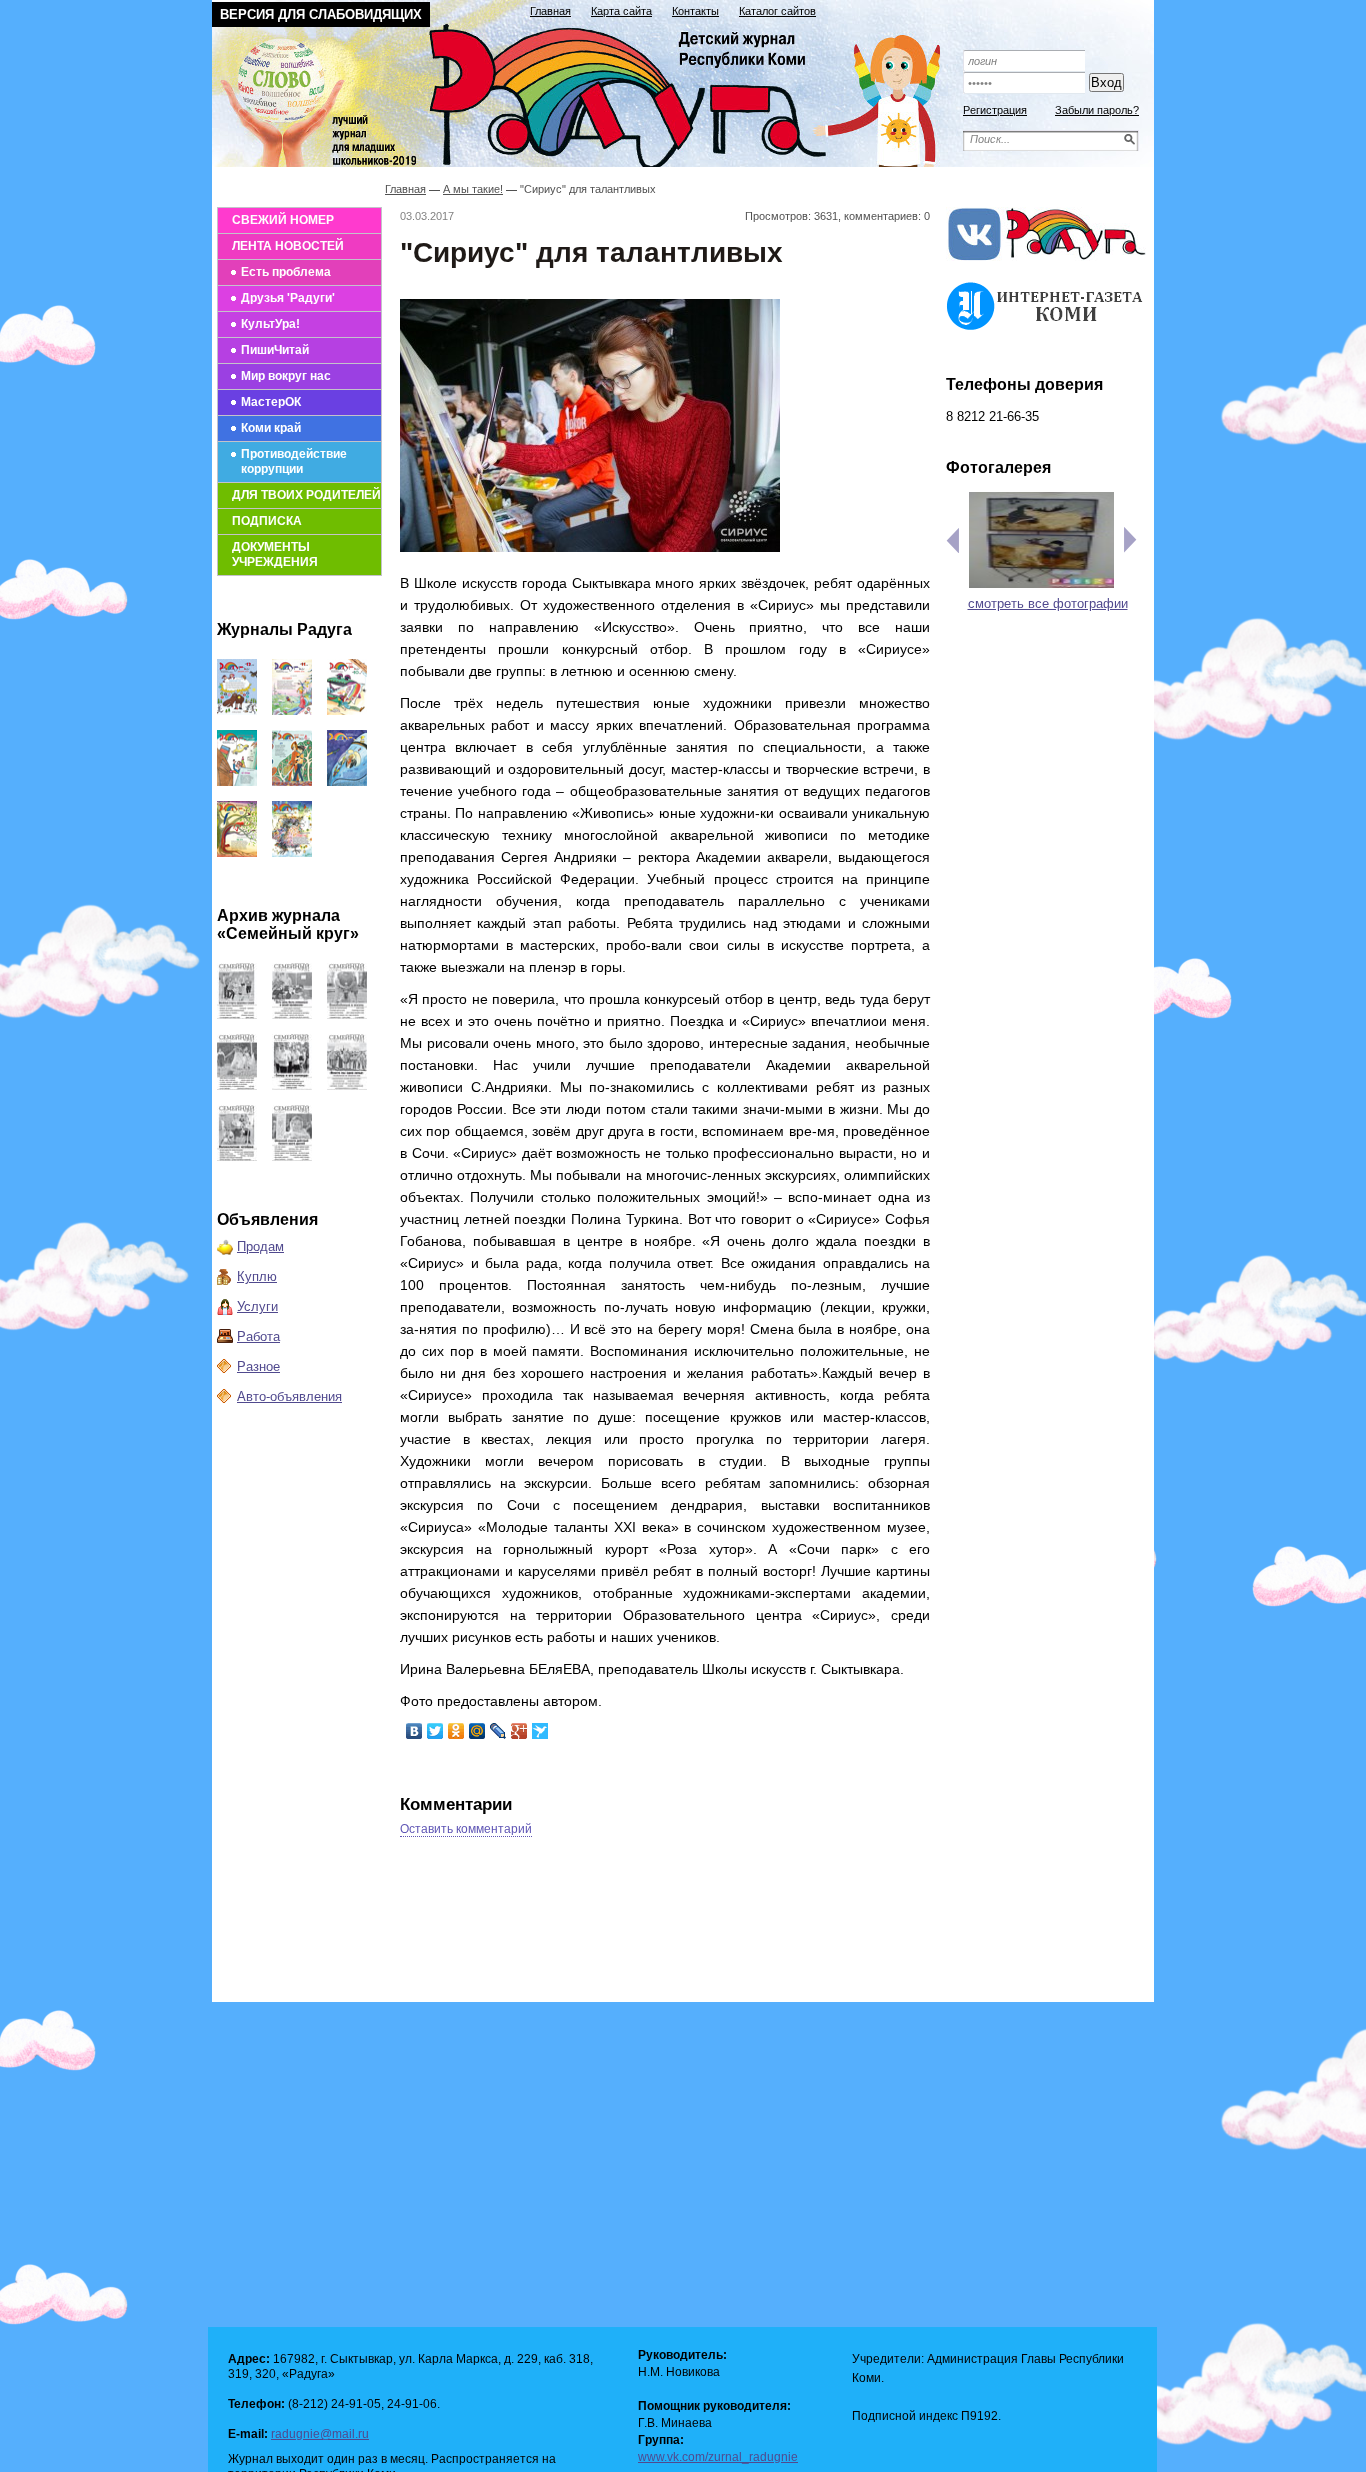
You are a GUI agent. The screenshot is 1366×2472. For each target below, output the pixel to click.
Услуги (257, 1306)
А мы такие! (473, 189)
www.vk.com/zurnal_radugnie (718, 2457)
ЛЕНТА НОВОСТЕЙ (288, 246)
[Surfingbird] (540, 1731)
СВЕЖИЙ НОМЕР (283, 220)
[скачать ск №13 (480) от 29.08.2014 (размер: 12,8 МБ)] (237, 1085)
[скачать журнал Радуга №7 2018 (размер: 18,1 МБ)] (347, 781)
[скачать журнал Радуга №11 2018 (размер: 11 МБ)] (292, 710)
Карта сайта (621, 11)
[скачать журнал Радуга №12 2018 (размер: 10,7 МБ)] (237, 710)
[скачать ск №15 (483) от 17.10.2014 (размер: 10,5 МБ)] (292, 1014)
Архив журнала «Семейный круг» (288, 924)
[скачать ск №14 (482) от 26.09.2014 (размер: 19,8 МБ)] (347, 1014)
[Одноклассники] (456, 1731)
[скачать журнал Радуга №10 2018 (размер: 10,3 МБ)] (347, 710)
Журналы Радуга (284, 629)
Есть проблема (286, 272)
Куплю (257, 1276)
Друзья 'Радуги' (288, 298)
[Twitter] (435, 1731)
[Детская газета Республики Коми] (589, 92)
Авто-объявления (289, 1396)
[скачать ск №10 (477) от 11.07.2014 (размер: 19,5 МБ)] (237, 1156)
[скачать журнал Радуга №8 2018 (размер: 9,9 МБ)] (292, 781)
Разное (258, 1366)
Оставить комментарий (466, 1829)
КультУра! (270, 324)
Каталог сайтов (777, 11)
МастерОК (271, 402)
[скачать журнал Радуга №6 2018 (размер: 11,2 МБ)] (237, 852)
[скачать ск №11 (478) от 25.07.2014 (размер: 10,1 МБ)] (347, 1085)
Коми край (271, 428)
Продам (260, 1246)
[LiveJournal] (498, 1731)
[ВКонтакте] (414, 1731)
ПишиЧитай (275, 350)
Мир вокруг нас (286, 376)
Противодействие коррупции (294, 461)
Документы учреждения (275, 554)
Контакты (695, 11)
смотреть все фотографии (1048, 603)
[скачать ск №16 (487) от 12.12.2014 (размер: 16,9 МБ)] (237, 1014)
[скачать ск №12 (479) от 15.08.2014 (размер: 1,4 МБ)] (292, 1085)
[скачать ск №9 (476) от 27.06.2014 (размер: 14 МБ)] (292, 1156)
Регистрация (995, 110)
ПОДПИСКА (267, 521)
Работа (258, 1336)
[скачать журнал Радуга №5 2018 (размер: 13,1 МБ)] (292, 852)
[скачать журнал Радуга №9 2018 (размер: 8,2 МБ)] (237, 781)
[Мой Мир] (477, 1731)
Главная (550, 11)
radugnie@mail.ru (320, 2434)
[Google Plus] (519, 1731)
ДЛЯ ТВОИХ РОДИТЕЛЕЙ (306, 495)
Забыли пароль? (1097, 110)
